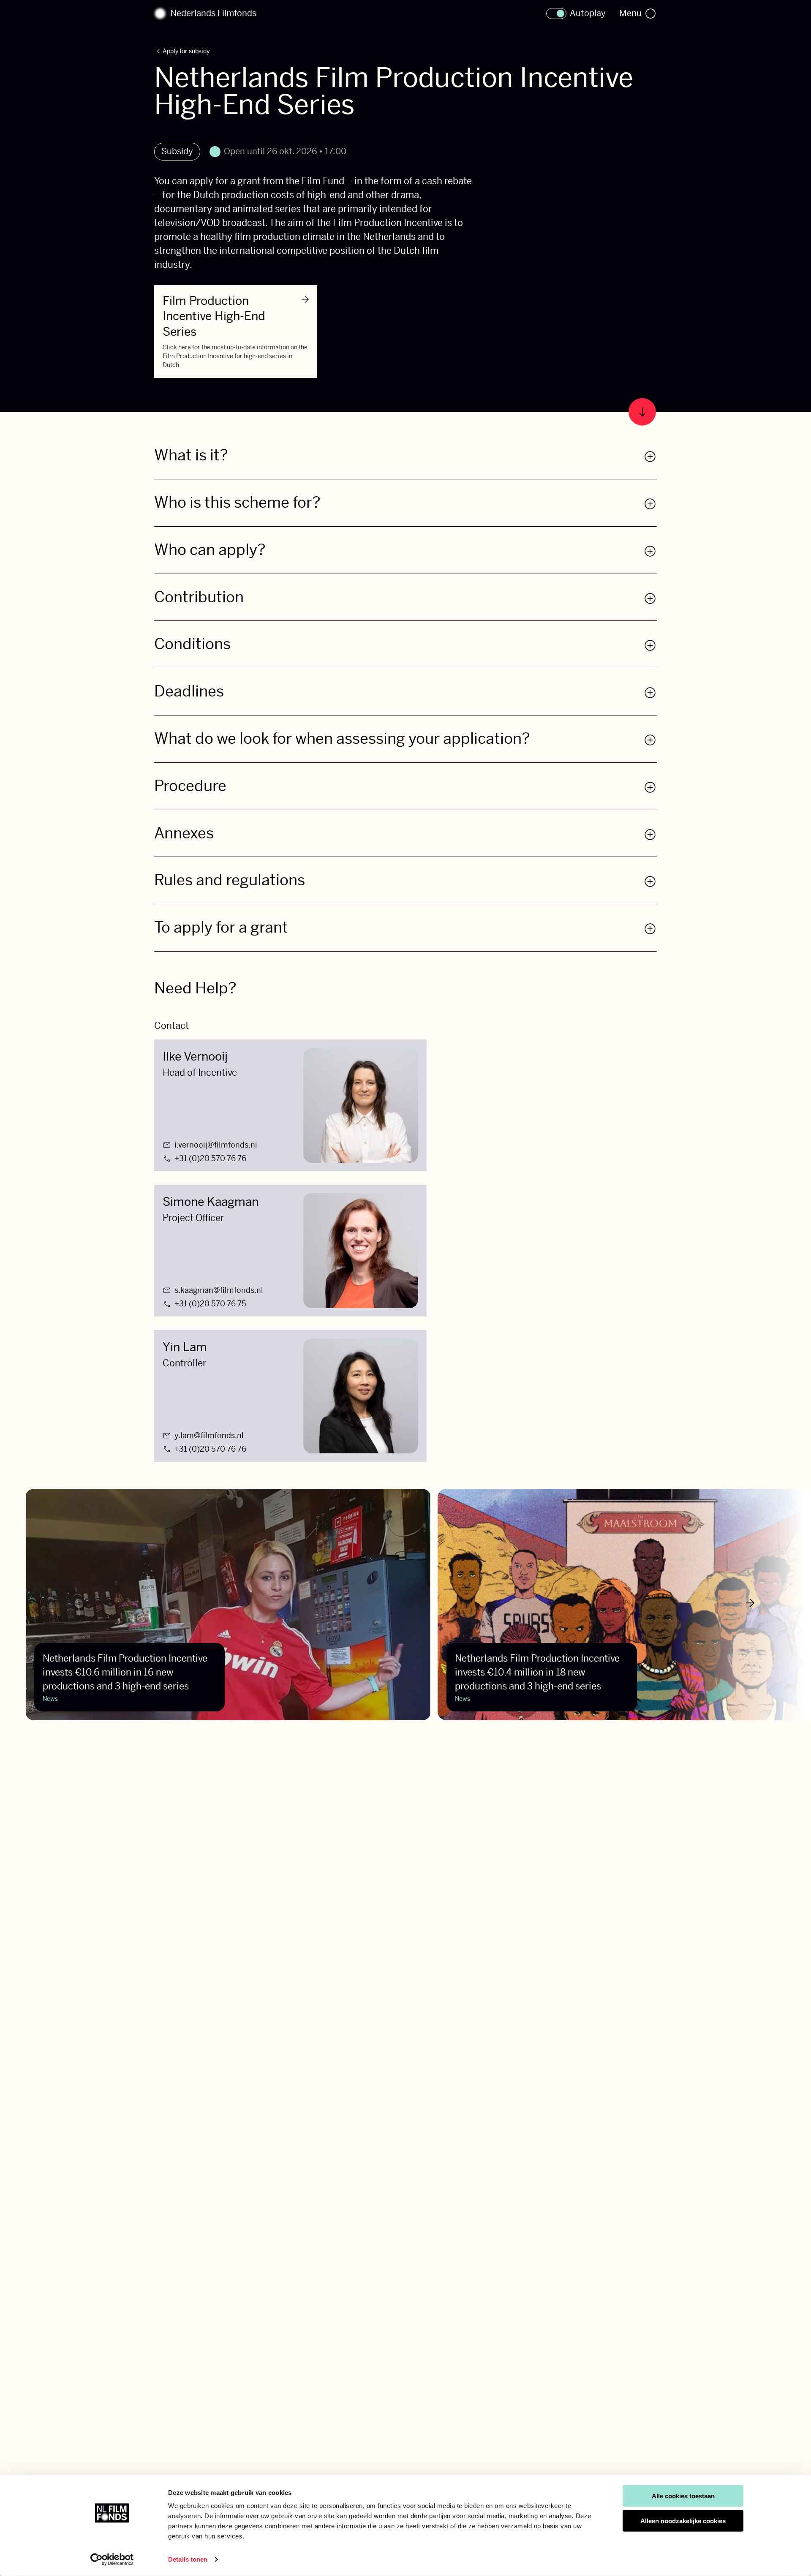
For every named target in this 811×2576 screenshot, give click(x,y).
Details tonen (188, 2559)
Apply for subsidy (182, 52)
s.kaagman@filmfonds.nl (219, 1290)
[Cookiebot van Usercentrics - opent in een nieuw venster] (112, 2560)
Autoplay (588, 14)
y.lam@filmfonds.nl (209, 1436)
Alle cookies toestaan (683, 2496)
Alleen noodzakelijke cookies (683, 2521)
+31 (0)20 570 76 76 (210, 1159)
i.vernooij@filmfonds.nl (216, 1145)
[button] (405, 462)
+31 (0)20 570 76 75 (210, 1304)
